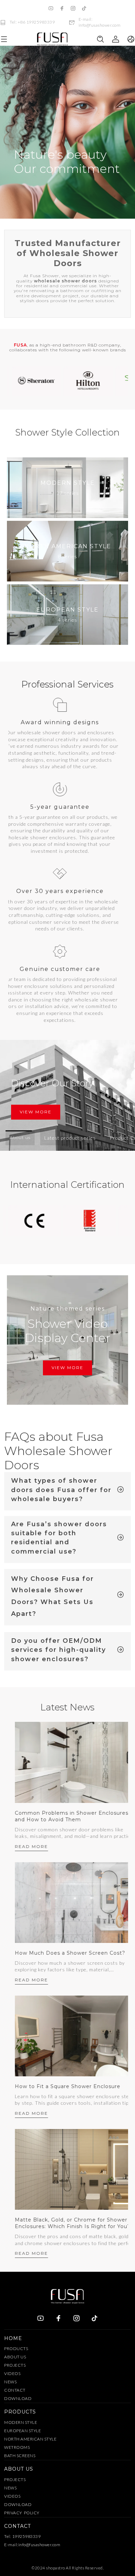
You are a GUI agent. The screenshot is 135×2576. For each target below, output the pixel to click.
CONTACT (15, 2390)
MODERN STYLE (21, 2422)
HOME (13, 2338)
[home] (52, 39)
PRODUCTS (16, 2349)
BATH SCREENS (20, 2456)
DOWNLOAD (18, 2398)
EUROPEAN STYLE (22, 2431)
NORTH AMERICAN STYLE (30, 2439)
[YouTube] (51, 8)
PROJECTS (15, 2365)
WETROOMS (17, 2447)
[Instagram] (73, 8)
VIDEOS (12, 2373)
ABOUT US (15, 2357)
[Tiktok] (84, 8)
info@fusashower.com (39, 2545)
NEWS (10, 2382)
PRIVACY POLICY (22, 2513)
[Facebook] (62, 8)
